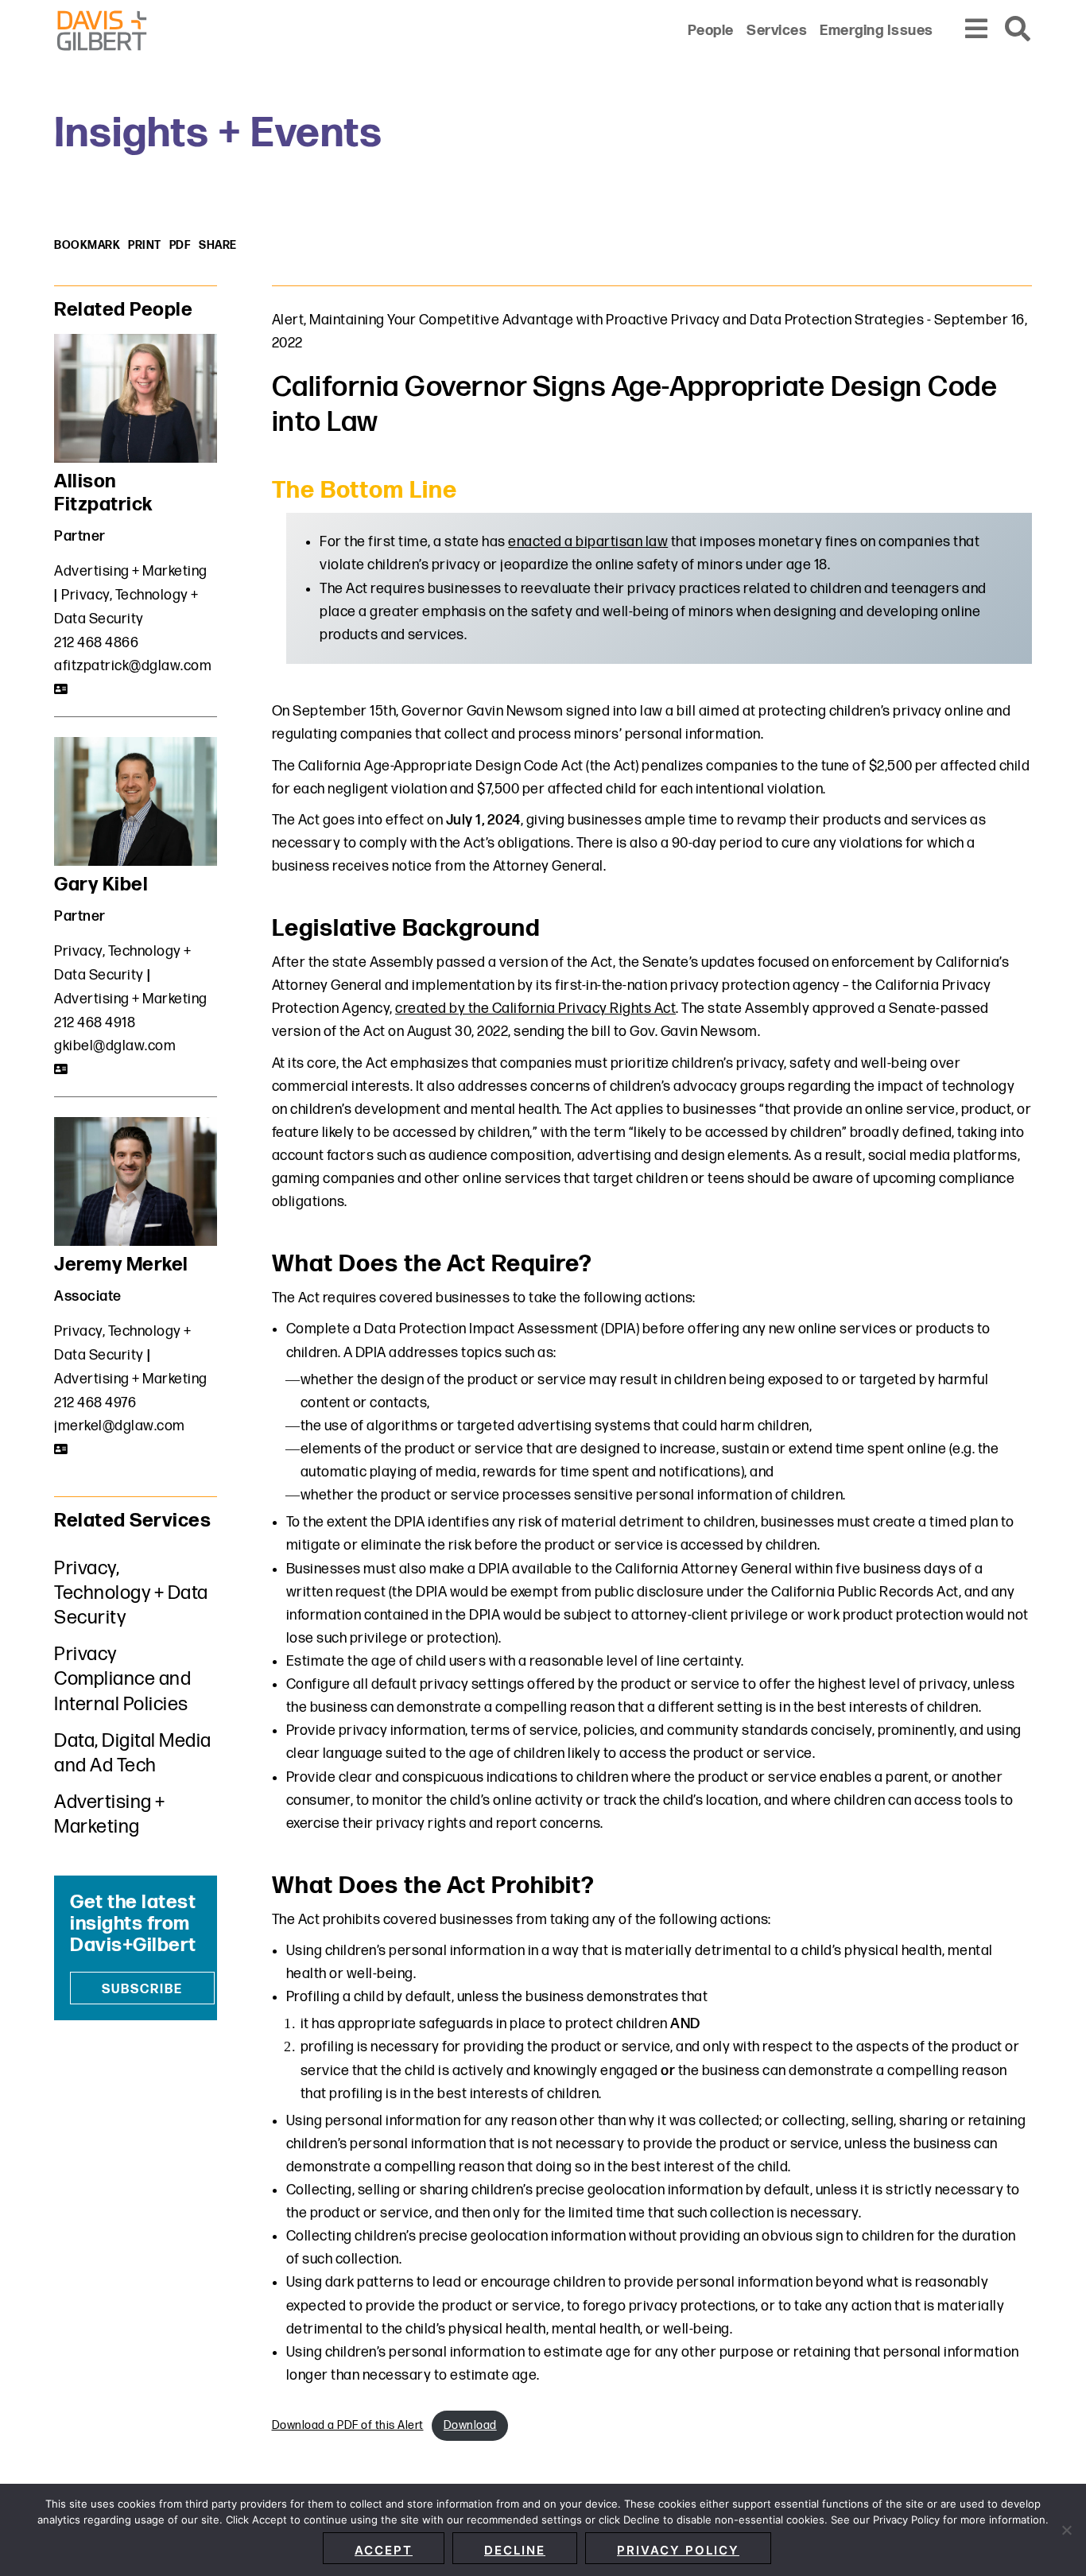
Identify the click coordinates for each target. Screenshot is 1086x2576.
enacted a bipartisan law (588, 542)
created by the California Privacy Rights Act (535, 1009)
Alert (288, 320)
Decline (515, 2550)
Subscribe (142, 1990)
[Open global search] (1018, 30)
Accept (384, 2550)
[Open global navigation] (977, 30)
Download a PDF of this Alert (348, 2425)
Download (470, 2425)
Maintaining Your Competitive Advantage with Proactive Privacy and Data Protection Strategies (617, 320)
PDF (180, 245)
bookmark (87, 245)
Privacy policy (678, 2550)
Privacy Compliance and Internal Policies (122, 1679)
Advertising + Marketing (131, 571)
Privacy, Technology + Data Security (131, 1593)
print (145, 245)
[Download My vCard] (62, 689)
